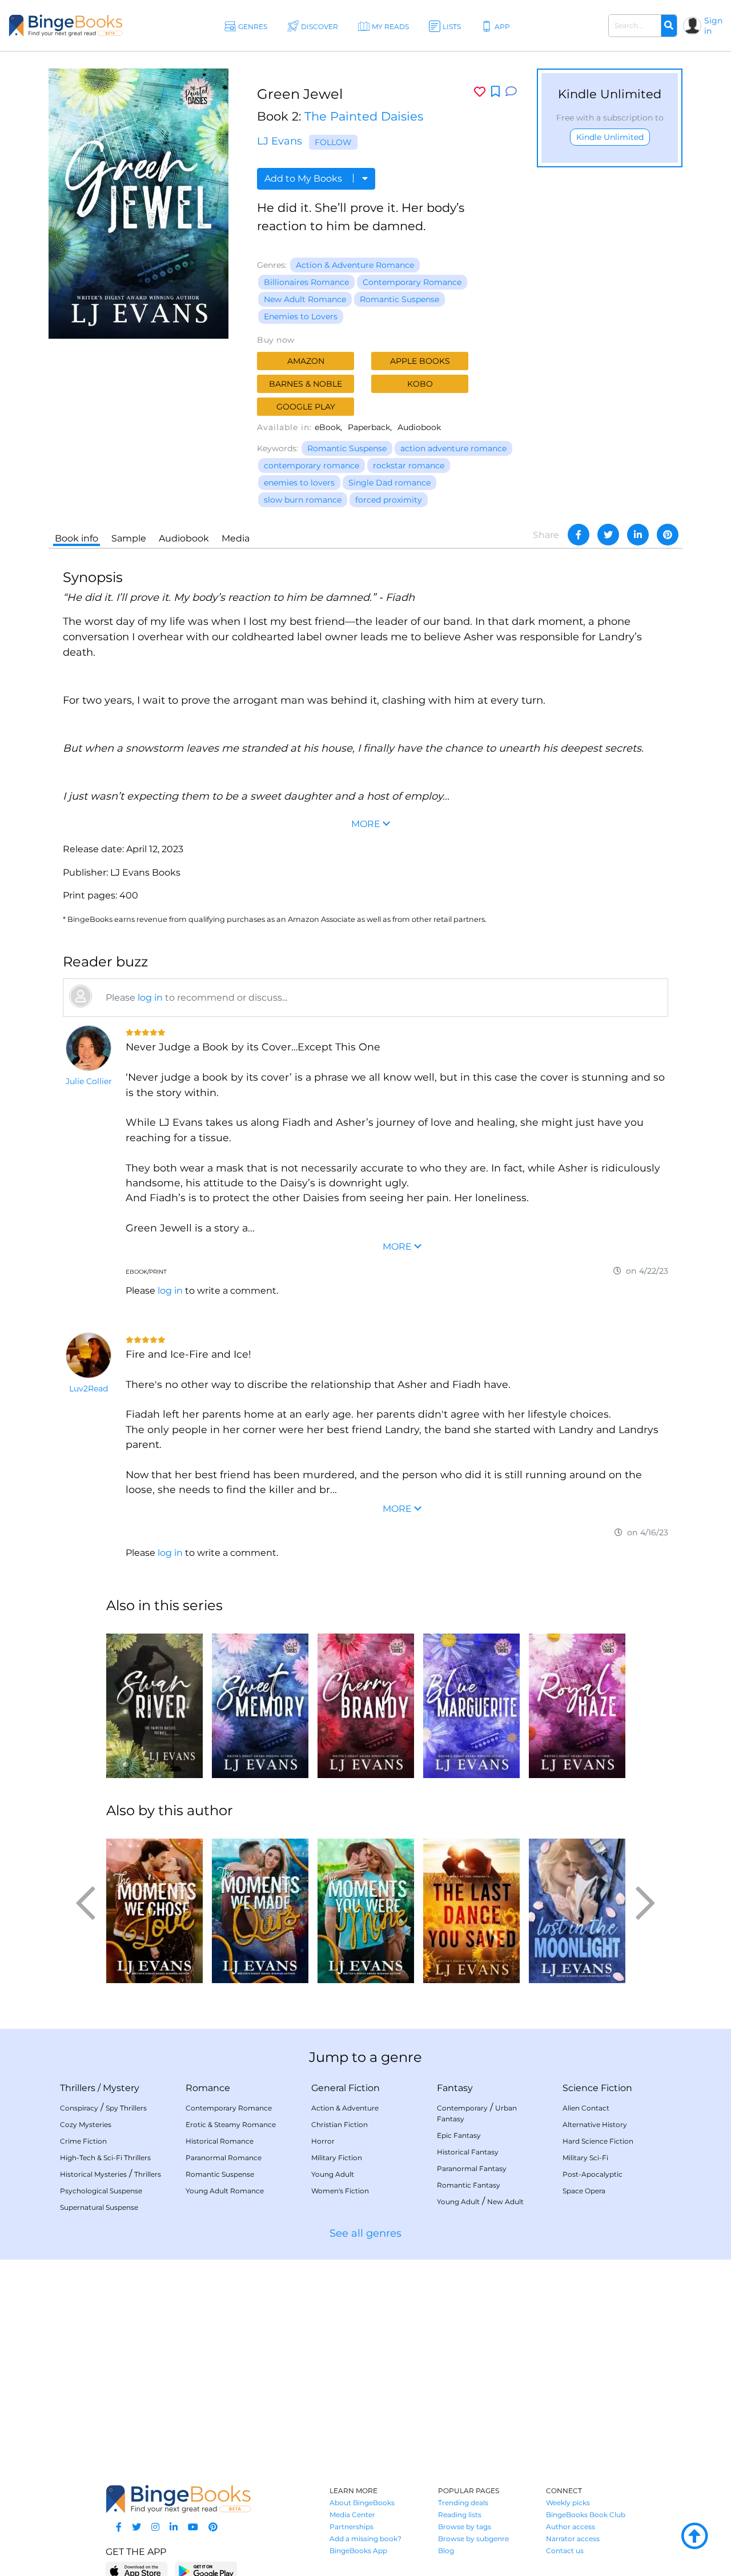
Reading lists (460, 2515)
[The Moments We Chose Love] (154, 1906)
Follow (333, 142)
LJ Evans (280, 141)
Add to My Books (304, 178)
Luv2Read (89, 1389)
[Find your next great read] (66, 25)
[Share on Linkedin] (638, 535)
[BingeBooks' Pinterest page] (213, 2527)
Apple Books (420, 361)
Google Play (306, 407)
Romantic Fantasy (469, 2185)
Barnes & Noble (306, 384)
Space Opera (584, 2191)
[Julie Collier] (89, 1048)
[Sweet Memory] (260, 1701)
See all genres (365, 2233)
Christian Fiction (340, 2124)
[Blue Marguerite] (471, 1701)
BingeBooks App (358, 2551)
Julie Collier (89, 1081)
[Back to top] (694, 2537)
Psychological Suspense (101, 2191)
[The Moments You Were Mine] (366, 1906)
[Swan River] (154, 1701)
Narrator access (573, 2539)
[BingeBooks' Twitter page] (136, 2527)
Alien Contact (586, 2108)
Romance (208, 2088)
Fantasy (455, 2088)
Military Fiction (337, 2158)
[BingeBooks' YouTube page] (193, 2527)
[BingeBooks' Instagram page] (155, 2527)
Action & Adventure (345, 2108)
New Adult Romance (305, 299)
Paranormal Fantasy (472, 2168)
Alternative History (595, 2124)
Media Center (352, 2515)
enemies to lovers (299, 483)
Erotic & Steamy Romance (231, 2124)
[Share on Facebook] (579, 535)
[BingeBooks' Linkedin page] (174, 2527)
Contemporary (462, 2108)
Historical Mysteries (93, 2174)
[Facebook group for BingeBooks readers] (119, 2527)
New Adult (505, 2202)
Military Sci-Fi (585, 2158)
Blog (446, 2551)
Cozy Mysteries (86, 2124)
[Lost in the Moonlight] (577, 1906)
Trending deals (463, 2503)
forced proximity (389, 500)
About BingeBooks (362, 2503)
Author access (571, 2527)
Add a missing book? (365, 2539)
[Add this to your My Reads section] (495, 92)
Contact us (565, 2551)
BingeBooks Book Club (586, 2515)
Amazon (306, 361)
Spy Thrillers (126, 2108)
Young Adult (333, 2174)
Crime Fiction (83, 2141)
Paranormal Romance (224, 2158)
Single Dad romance (389, 483)
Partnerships (352, 2527)
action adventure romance (453, 448)
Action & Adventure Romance (355, 265)
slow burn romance (303, 500)
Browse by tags (465, 2527)
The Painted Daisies (364, 116)
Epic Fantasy (459, 2135)
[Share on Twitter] (608, 535)
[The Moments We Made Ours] (260, 1906)
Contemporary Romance (412, 282)
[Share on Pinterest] (668, 535)
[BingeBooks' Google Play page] (206, 2571)
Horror (323, 2141)
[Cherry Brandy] (366, 1701)
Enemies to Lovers (301, 316)
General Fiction (346, 2088)
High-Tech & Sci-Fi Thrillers (105, 2158)
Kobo (420, 384)
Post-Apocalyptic (593, 2174)
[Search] (669, 26)
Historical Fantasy (468, 2152)
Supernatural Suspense (99, 2207)
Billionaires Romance (306, 282)
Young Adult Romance (225, 2191)
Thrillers (78, 2088)
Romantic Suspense (399, 299)
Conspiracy (79, 2108)
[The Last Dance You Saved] (471, 1906)
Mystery (121, 2088)
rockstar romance (409, 466)
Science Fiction (597, 2088)
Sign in (713, 26)
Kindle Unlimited (610, 137)
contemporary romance (312, 466)
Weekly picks (568, 2503)
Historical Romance (220, 2141)
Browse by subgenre (473, 2539)
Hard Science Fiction (598, 2141)
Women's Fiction (340, 2191)
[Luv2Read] (89, 1355)
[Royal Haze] (577, 1701)
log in (150, 998)
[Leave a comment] (511, 92)
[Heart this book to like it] (480, 92)
